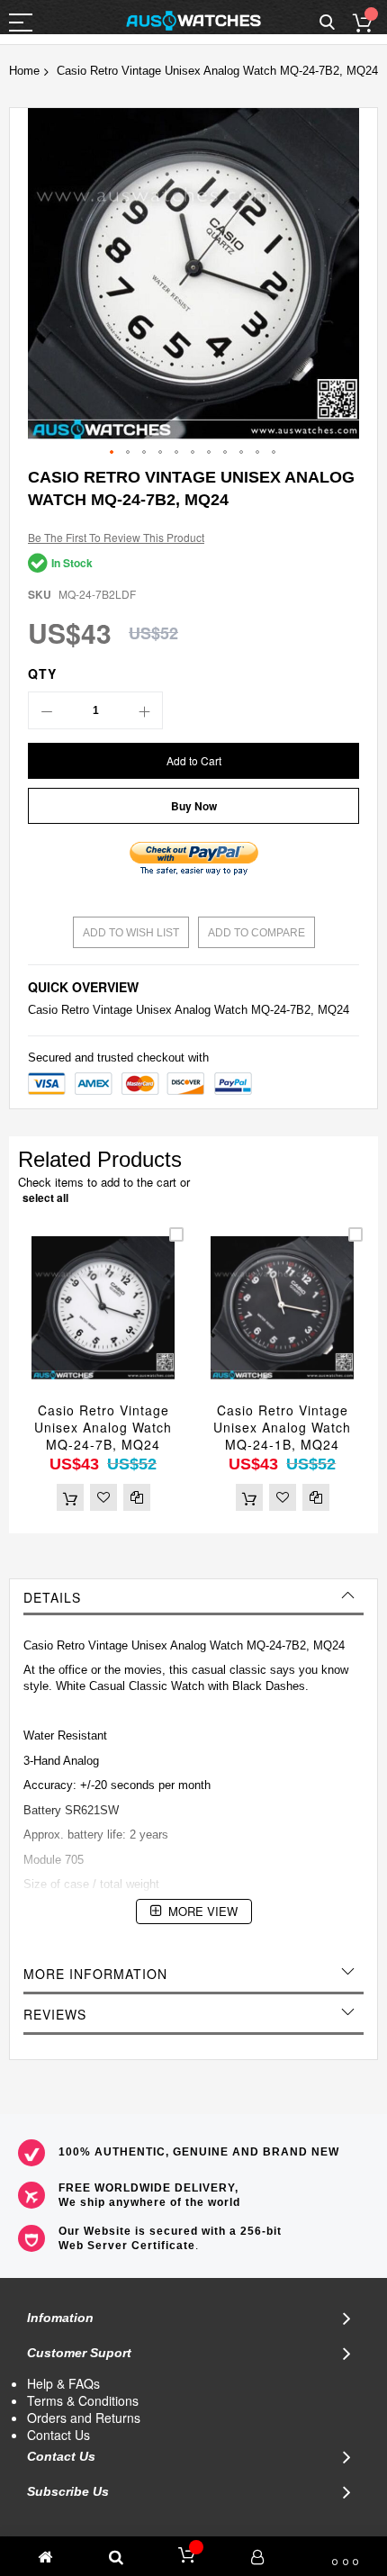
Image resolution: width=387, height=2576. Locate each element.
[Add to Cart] (70, 1497)
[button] (112, 453)
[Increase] (144, 710)
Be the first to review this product (116, 537)
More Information (95, 1974)
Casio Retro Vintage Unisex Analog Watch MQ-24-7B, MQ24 (103, 1427)
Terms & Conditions (83, 2400)
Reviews (55, 2014)
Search (327, 23)
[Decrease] (47, 710)
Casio (43, 1010)
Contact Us (58, 2435)
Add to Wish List (131, 933)
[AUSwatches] (193, 21)
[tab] (193, 1597)
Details (52, 1597)
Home (24, 71)
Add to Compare (256, 933)
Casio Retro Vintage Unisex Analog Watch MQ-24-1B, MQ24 (282, 1427)
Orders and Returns (84, 2418)
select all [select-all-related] (45, 1198)
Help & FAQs (63, 2383)
